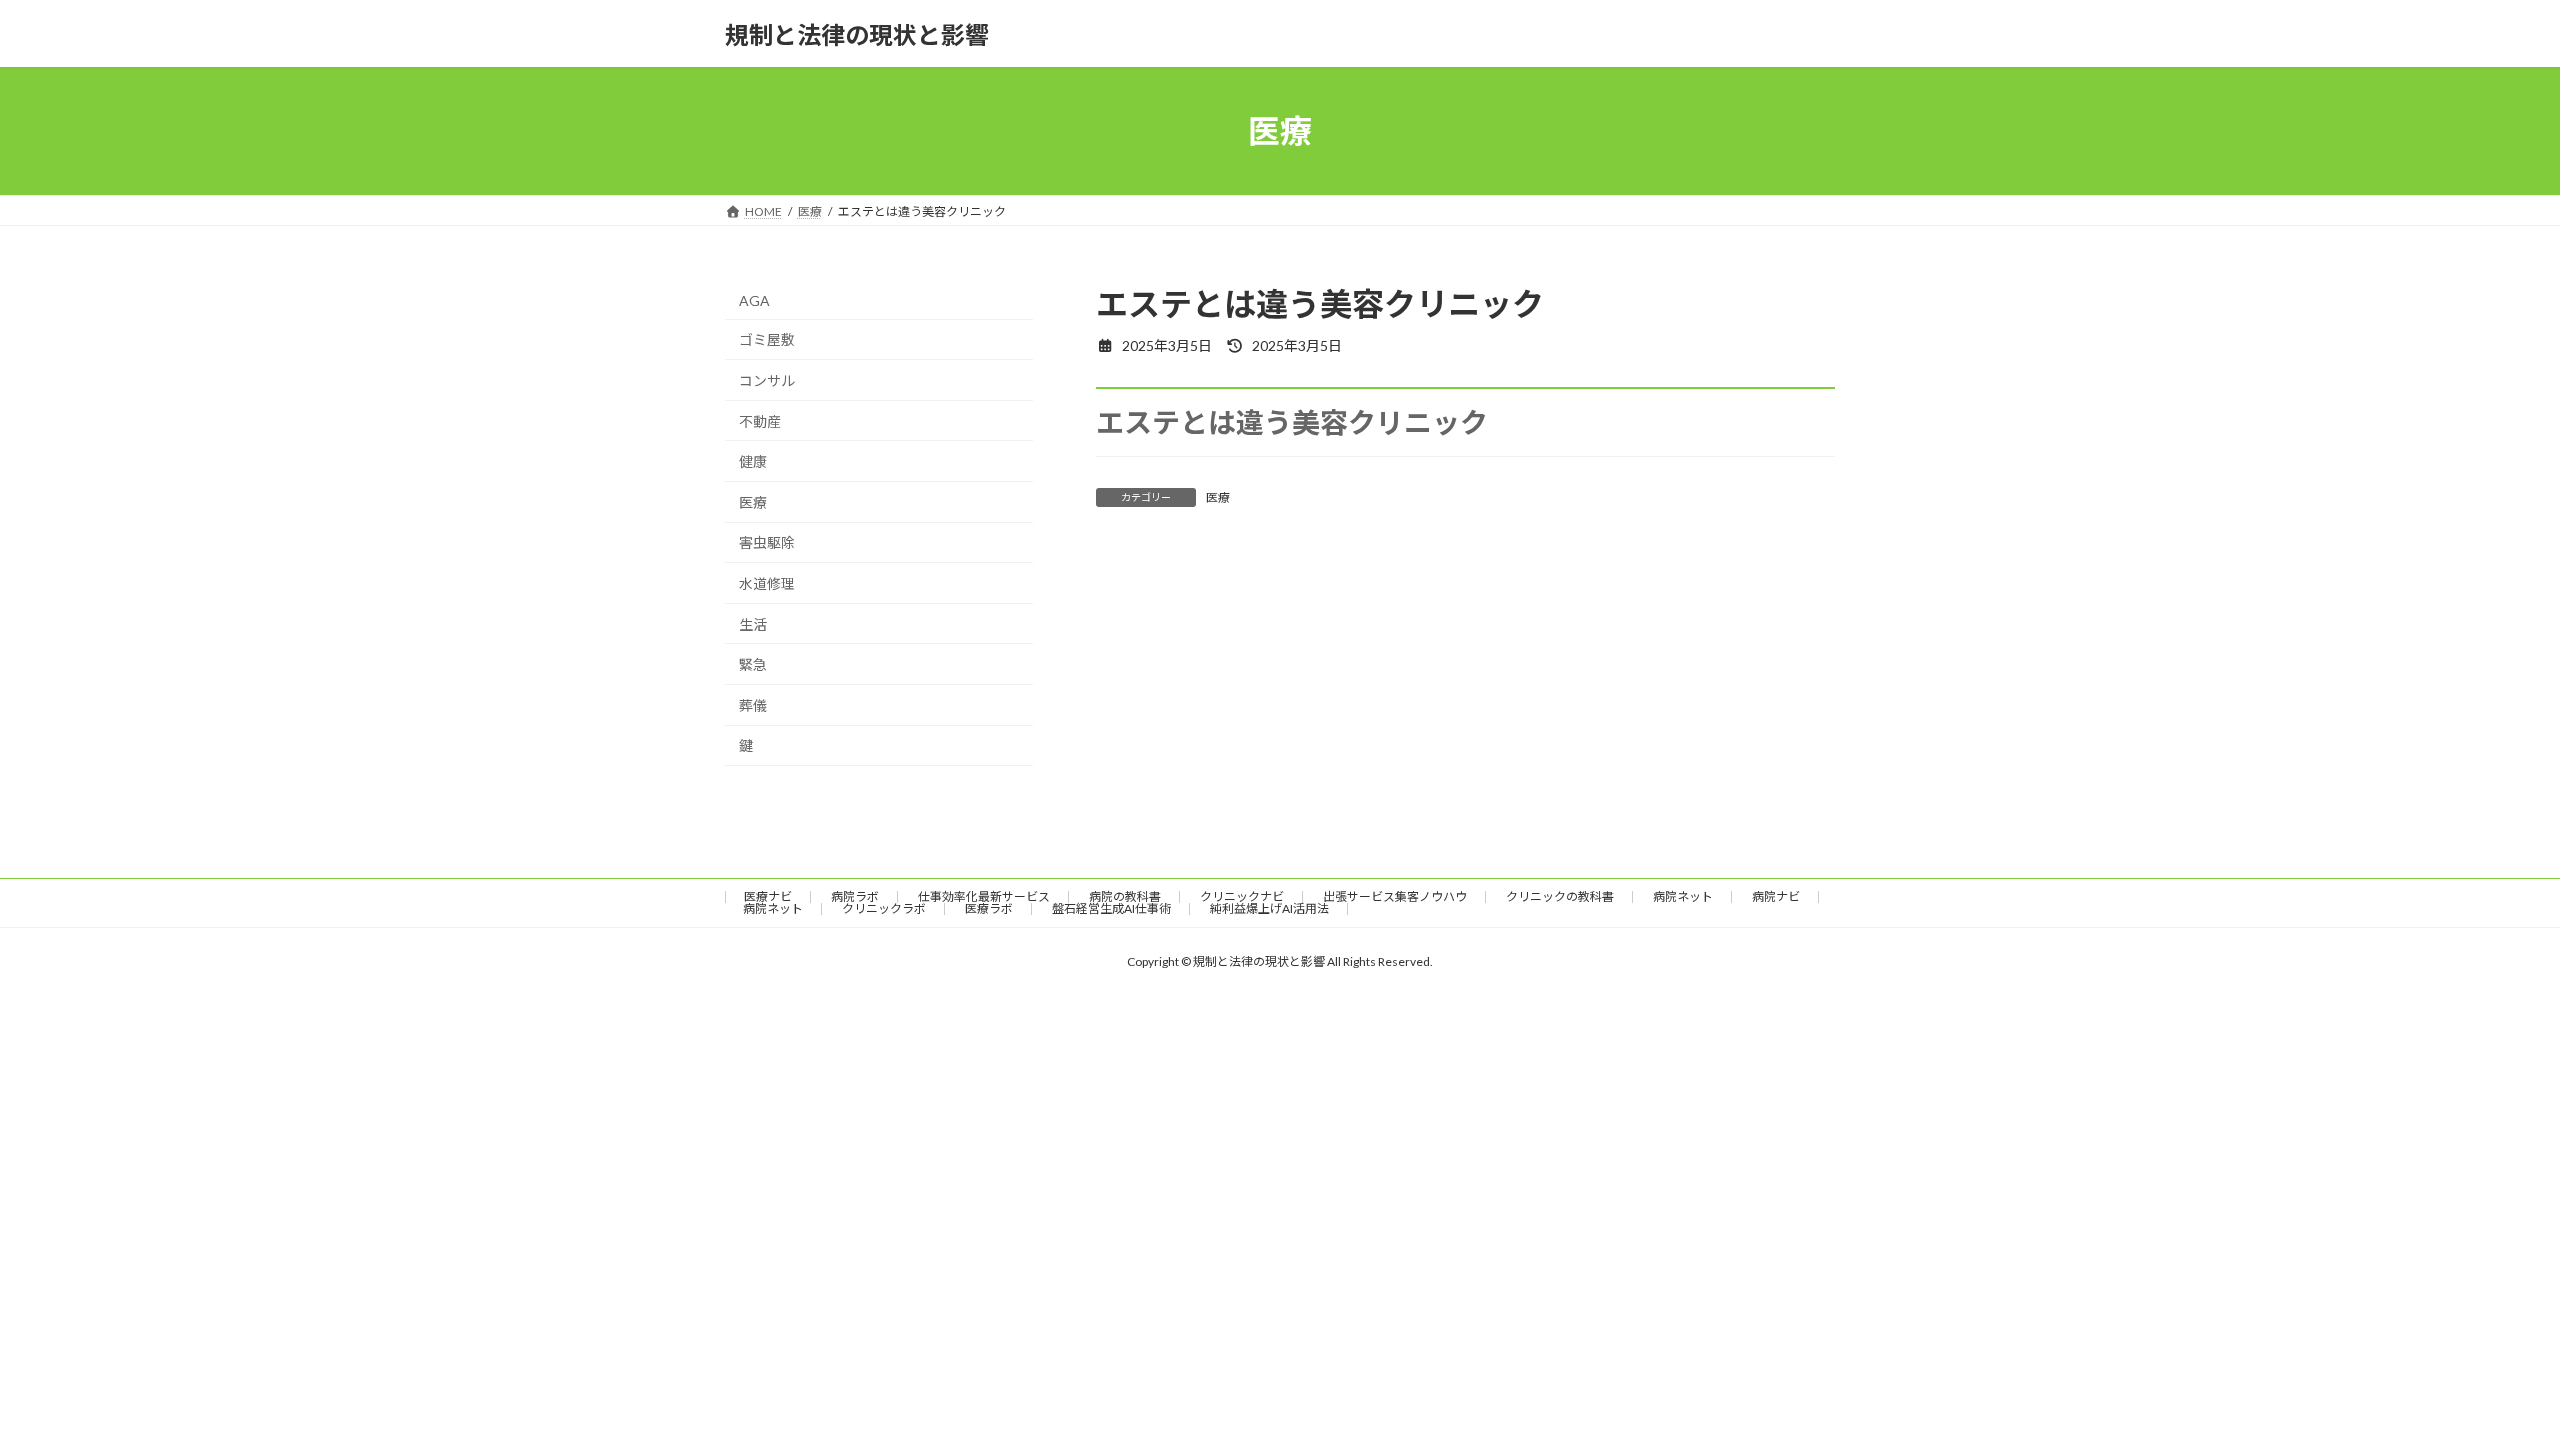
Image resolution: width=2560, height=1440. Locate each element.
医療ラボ (989, 908)
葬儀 (753, 705)
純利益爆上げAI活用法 (1269, 908)
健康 (753, 461)
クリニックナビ (1242, 896)
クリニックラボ (884, 908)
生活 (753, 624)
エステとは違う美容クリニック (1292, 422)
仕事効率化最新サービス (984, 896)
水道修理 (767, 583)
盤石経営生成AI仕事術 (1111, 908)
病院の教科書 (1125, 896)
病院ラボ (855, 896)
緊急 (753, 664)
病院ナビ (1776, 896)
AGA (754, 300)
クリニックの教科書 (1560, 896)
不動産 (760, 421)
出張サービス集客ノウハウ (1395, 896)
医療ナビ (768, 896)
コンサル (767, 380)
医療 (1218, 497)
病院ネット (1683, 896)
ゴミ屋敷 (767, 340)
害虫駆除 (767, 543)
